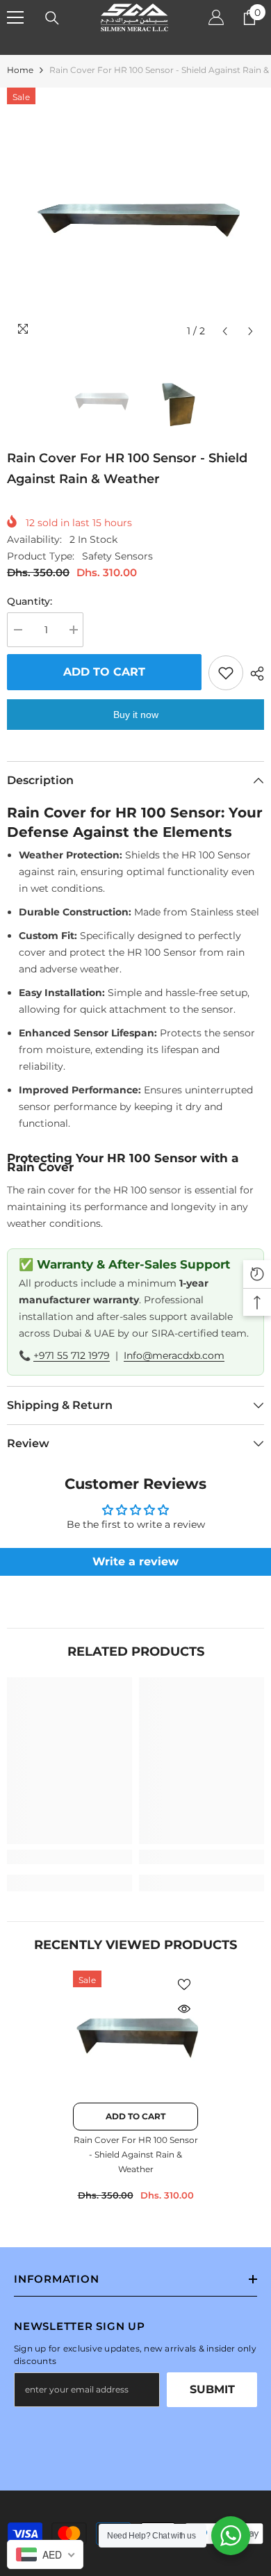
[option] (135, 216)
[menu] (15, 17)
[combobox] (45, 2554)
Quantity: (30, 601)
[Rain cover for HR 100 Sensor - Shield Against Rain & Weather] (135, 2033)
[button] (225, 331)
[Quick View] (184, 2009)
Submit (212, 2389)
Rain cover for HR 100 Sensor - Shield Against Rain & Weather (136, 2154)
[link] (69, 1857)
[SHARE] (254, 674)
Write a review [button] (135, 1562)
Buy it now (136, 715)
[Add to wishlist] (226, 673)
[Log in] (216, 17)
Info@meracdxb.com (174, 1355)
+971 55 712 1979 (72, 1355)
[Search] (52, 18)
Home (20, 70)
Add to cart (104, 672)
